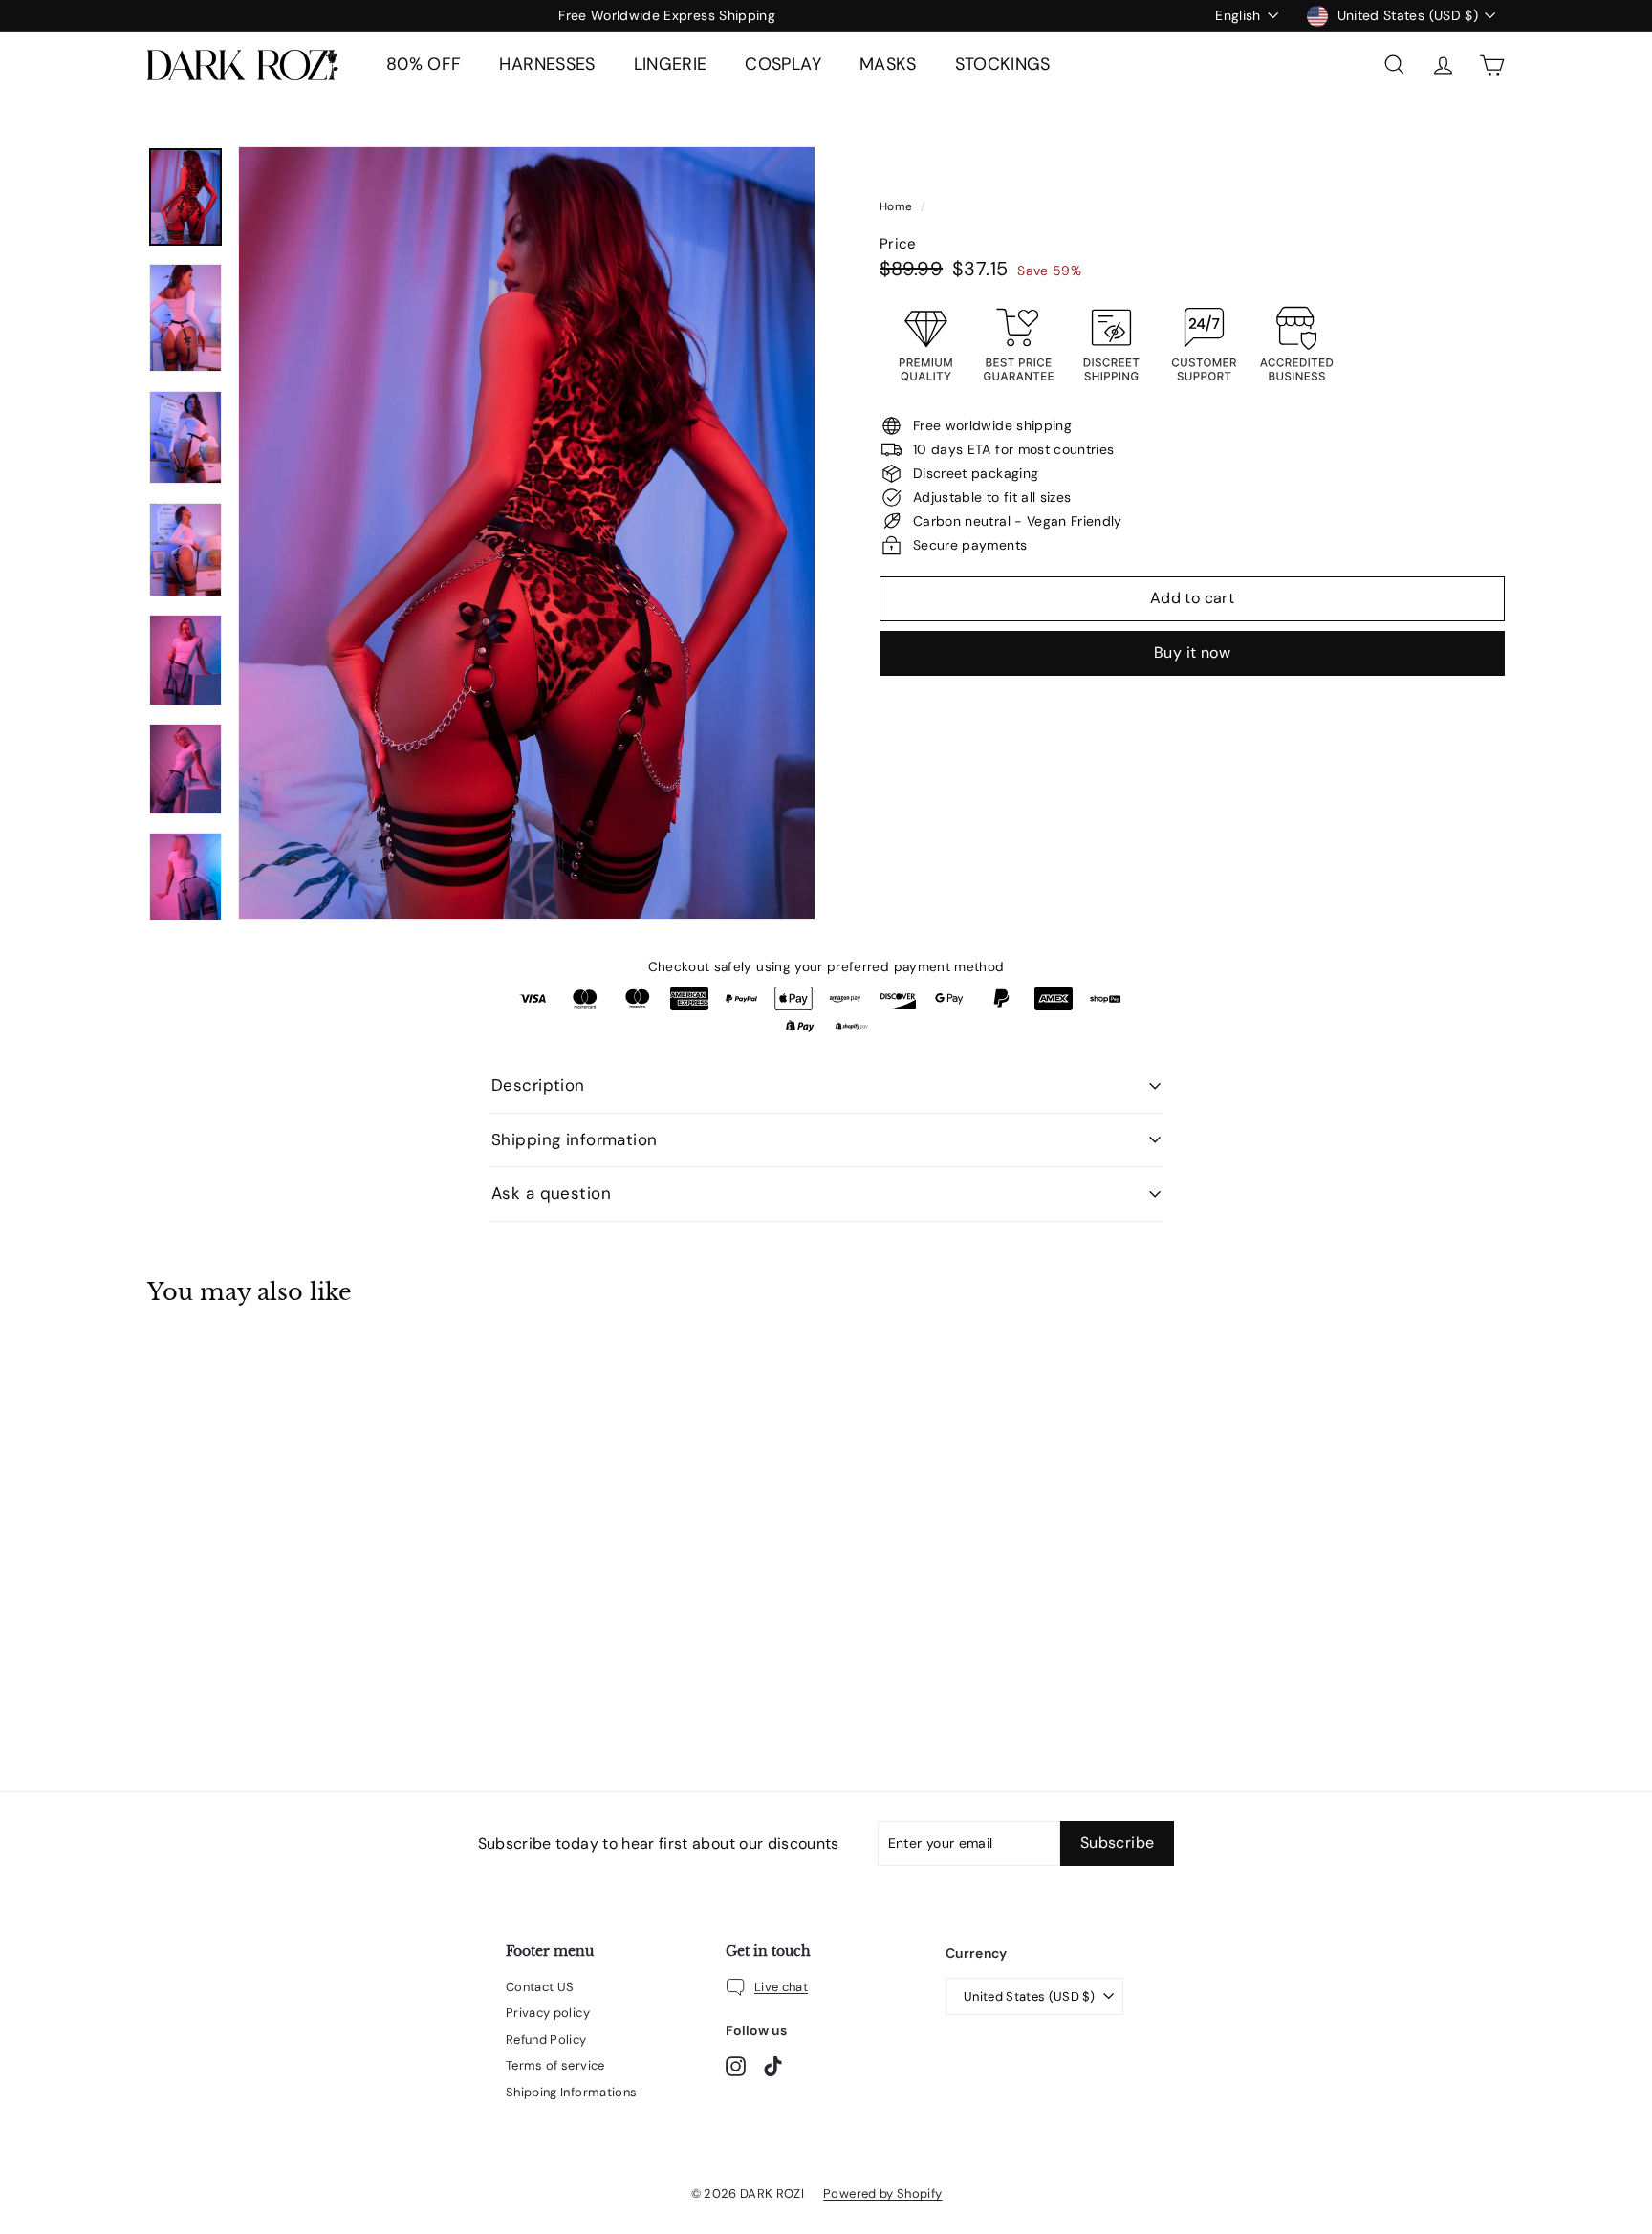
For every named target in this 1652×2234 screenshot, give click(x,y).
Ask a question (551, 1193)
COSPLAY (783, 64)
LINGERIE (671, 64)
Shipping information (575, 1139)
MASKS (888, 64)
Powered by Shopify (882, 2193)
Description (538, 1085)
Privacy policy (548, 2013)
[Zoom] (527, 533)
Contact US (540, 1987)
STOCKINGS (1003, 64)
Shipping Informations (571, 2092)
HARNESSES (547, 64)
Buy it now (1192, 652)
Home (898, 206)
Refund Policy (546, 2039)
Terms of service (555, 2065)
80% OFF (424, 64)
